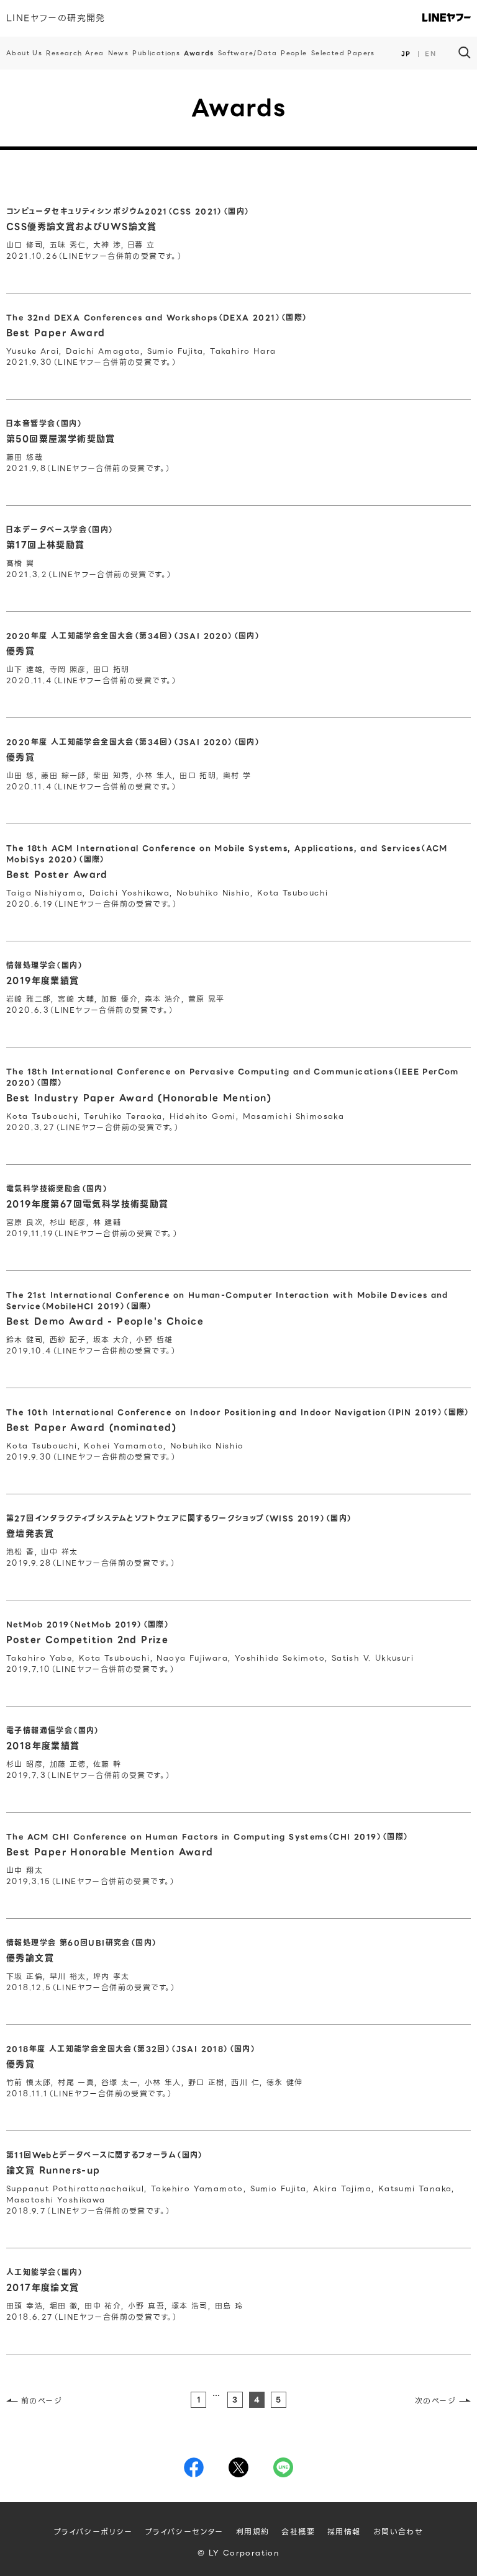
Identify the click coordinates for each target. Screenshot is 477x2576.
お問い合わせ (398, 2532)
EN (430, 54)
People (294, 53)
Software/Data (248, 53)
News (119, 53)
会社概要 (298, 2532)
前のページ (42, 2401)
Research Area (75, 53)
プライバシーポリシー (93, 2532)
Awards (199, 53)
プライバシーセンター (184, 2532)
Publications (156, 53)
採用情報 (344, 2532)
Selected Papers (343, 53)
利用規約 (253, 2532)
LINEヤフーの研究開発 (56, 18)
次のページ (435, 2401)
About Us (24, 53)
